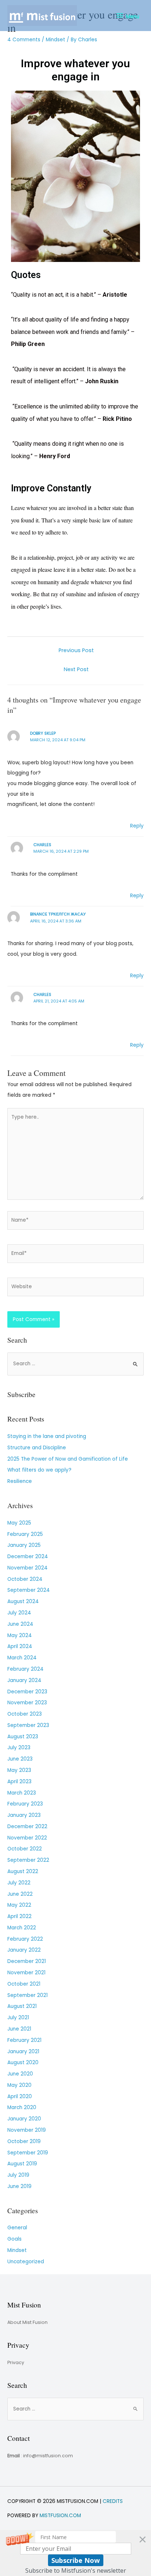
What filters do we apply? (39, 1470)
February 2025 (25, 1534)
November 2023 (27, 1703)
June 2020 (20, 2074)
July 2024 (19, 1613)
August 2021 (22, 2006)
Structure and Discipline (37, 1448)
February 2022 (25, 1939)
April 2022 (19, 1916)
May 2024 (20, 1635)
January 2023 (24, 1815)
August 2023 (23, 1737)
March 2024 (22, 1658)
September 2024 (29, 1590)
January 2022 (24, 1950)
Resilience (20, 1481)
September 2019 (28, 2153)
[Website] (75, 1289)
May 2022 (19, 1905)
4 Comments (24, 40)
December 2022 (27, 1827)
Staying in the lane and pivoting (47, 1436)
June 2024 (20, 1624)
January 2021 (23, 2052)
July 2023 (19, 1748)
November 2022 (27, 1838)
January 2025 (24, 1545)
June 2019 (19, 2186)
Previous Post (76, 650)
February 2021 (24, 2040)
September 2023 (28, 1725)
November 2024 (27, 1568)
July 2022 (19, 1883)
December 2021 (27, 1961)
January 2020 (24, 2119)
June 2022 (20, 1894)
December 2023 (27, 1692)
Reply (137, 826)
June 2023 (20, 1759)
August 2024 (23, 1601)
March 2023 (22, 1793)
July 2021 (18, 2018)
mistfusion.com (60, 2516)
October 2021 (24, 1984)
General (17, 2228)
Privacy (16, 2362)
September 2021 (27, 1995)
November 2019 (27, 2130)
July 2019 (18, 2175)
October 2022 (25, 1849)
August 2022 (23, 1871)
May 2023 (19, 1770)
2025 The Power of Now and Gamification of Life (68, 1459)
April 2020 (20, 2096)
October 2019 (24, 2141)
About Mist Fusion (27, 2322)
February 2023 (25, 1804)
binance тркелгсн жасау (58, 914)
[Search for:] (75, 1364)
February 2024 (25, 1669)
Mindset (56, 40)
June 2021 (19, 2029)
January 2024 (24, 1680)
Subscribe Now (75, 2560)
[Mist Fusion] (42, 16)
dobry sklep (43, 733)
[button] (75, 2553)
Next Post (76, 669)
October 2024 (25, 1579)
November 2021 (26, 1973)
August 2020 (23, 2063)
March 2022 (22, 1928)
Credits (113, 2501)
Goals (14, 2239)
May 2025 (19, 1523)
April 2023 (19, 1782)
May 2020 (19, 2085)
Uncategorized (26, 2262)
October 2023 (25, 1714)
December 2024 (28, 1557)
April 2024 (20, 1646)
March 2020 (22, 2107)
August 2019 (22, 2164)
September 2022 (28, 1860)
